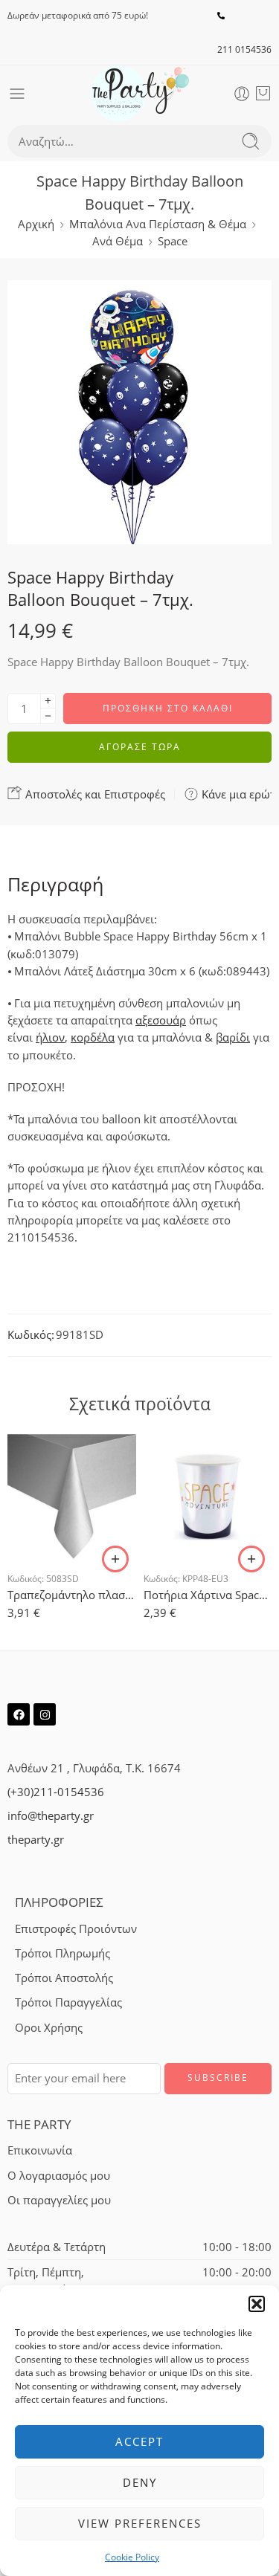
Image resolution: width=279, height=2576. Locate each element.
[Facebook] (19, 1714)
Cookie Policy (132, 2557)
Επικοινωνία (40, 2150)
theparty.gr (36, 1840)
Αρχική (36, 224)
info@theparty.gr (51, 1816)
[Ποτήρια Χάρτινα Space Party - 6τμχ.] (208, 1496)
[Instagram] (45, 1714)
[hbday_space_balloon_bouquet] (139, 412)
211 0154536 (244, 49)
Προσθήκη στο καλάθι (168, 708)
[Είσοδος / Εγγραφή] (242, 94)
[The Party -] (140, 93)
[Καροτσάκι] (263, 94)
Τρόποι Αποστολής (64, 1978)
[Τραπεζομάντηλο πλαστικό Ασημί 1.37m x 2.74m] (72, 1496)
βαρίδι (233, 1037)
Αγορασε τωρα (140, 747)
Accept (139, 2441)
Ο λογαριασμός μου (59, 2176)
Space (173, 241)
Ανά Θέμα (118, 241)
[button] (257, 2304)
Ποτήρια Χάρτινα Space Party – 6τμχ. (208, 1595)
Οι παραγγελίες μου (59, 2200)
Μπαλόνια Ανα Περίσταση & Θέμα (158, 224)
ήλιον (50, 1037)
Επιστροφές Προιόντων (76, 1929)
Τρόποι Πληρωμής (62, 1953)
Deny (140, 2482)
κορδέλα (93, 1037)
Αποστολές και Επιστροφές (94, 794)
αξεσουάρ (161, 1020)
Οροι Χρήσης (49, 2028)
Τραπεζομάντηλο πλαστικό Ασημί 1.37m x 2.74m (72, 1595)
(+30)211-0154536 (56, 1792)
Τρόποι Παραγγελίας (68, 2002)
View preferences (140, 2523)
